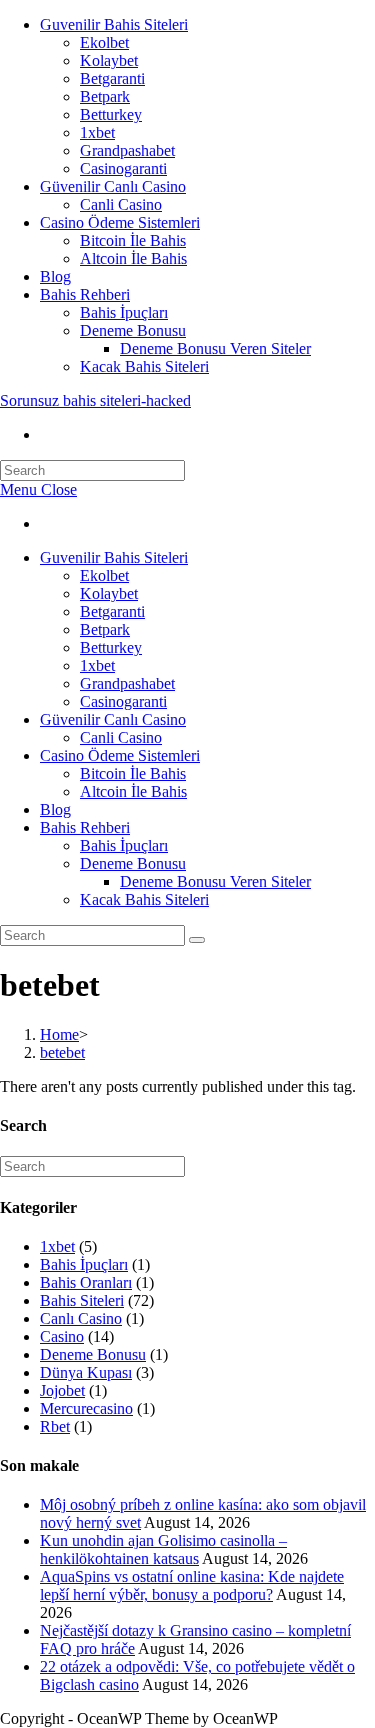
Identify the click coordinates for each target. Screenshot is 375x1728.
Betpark (105, 96)
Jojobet (62, 1390)
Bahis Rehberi (85, 294)
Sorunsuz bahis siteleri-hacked (95, 400)
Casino (62, 1336)
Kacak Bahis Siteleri (144, 366)
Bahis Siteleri (82, 1300)
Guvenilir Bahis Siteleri (114, 24)
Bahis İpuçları (124, 312)
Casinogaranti (123, 168)
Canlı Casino (81, 1318)
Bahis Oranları (86, 1282)
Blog (55, 276)
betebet (62, 1052)
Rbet (55, 1426)
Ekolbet (104, 42)
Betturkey (111, 114)
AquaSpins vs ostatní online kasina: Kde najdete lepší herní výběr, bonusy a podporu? (192, 1585)
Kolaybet (109, 60)
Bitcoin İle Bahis (133, 240)
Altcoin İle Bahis (133, 258)
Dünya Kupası (86, 1372)
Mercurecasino (86, 1408)
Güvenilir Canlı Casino (113, 186)
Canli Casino (121, 204)
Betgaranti (112, 78)
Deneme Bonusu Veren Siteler (215, 348)
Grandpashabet (127, 150)
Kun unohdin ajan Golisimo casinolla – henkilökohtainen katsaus (163, 1549)
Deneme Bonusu (133, 330)
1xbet (97, 132)
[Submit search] (197, 940)
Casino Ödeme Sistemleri (120, 222)
